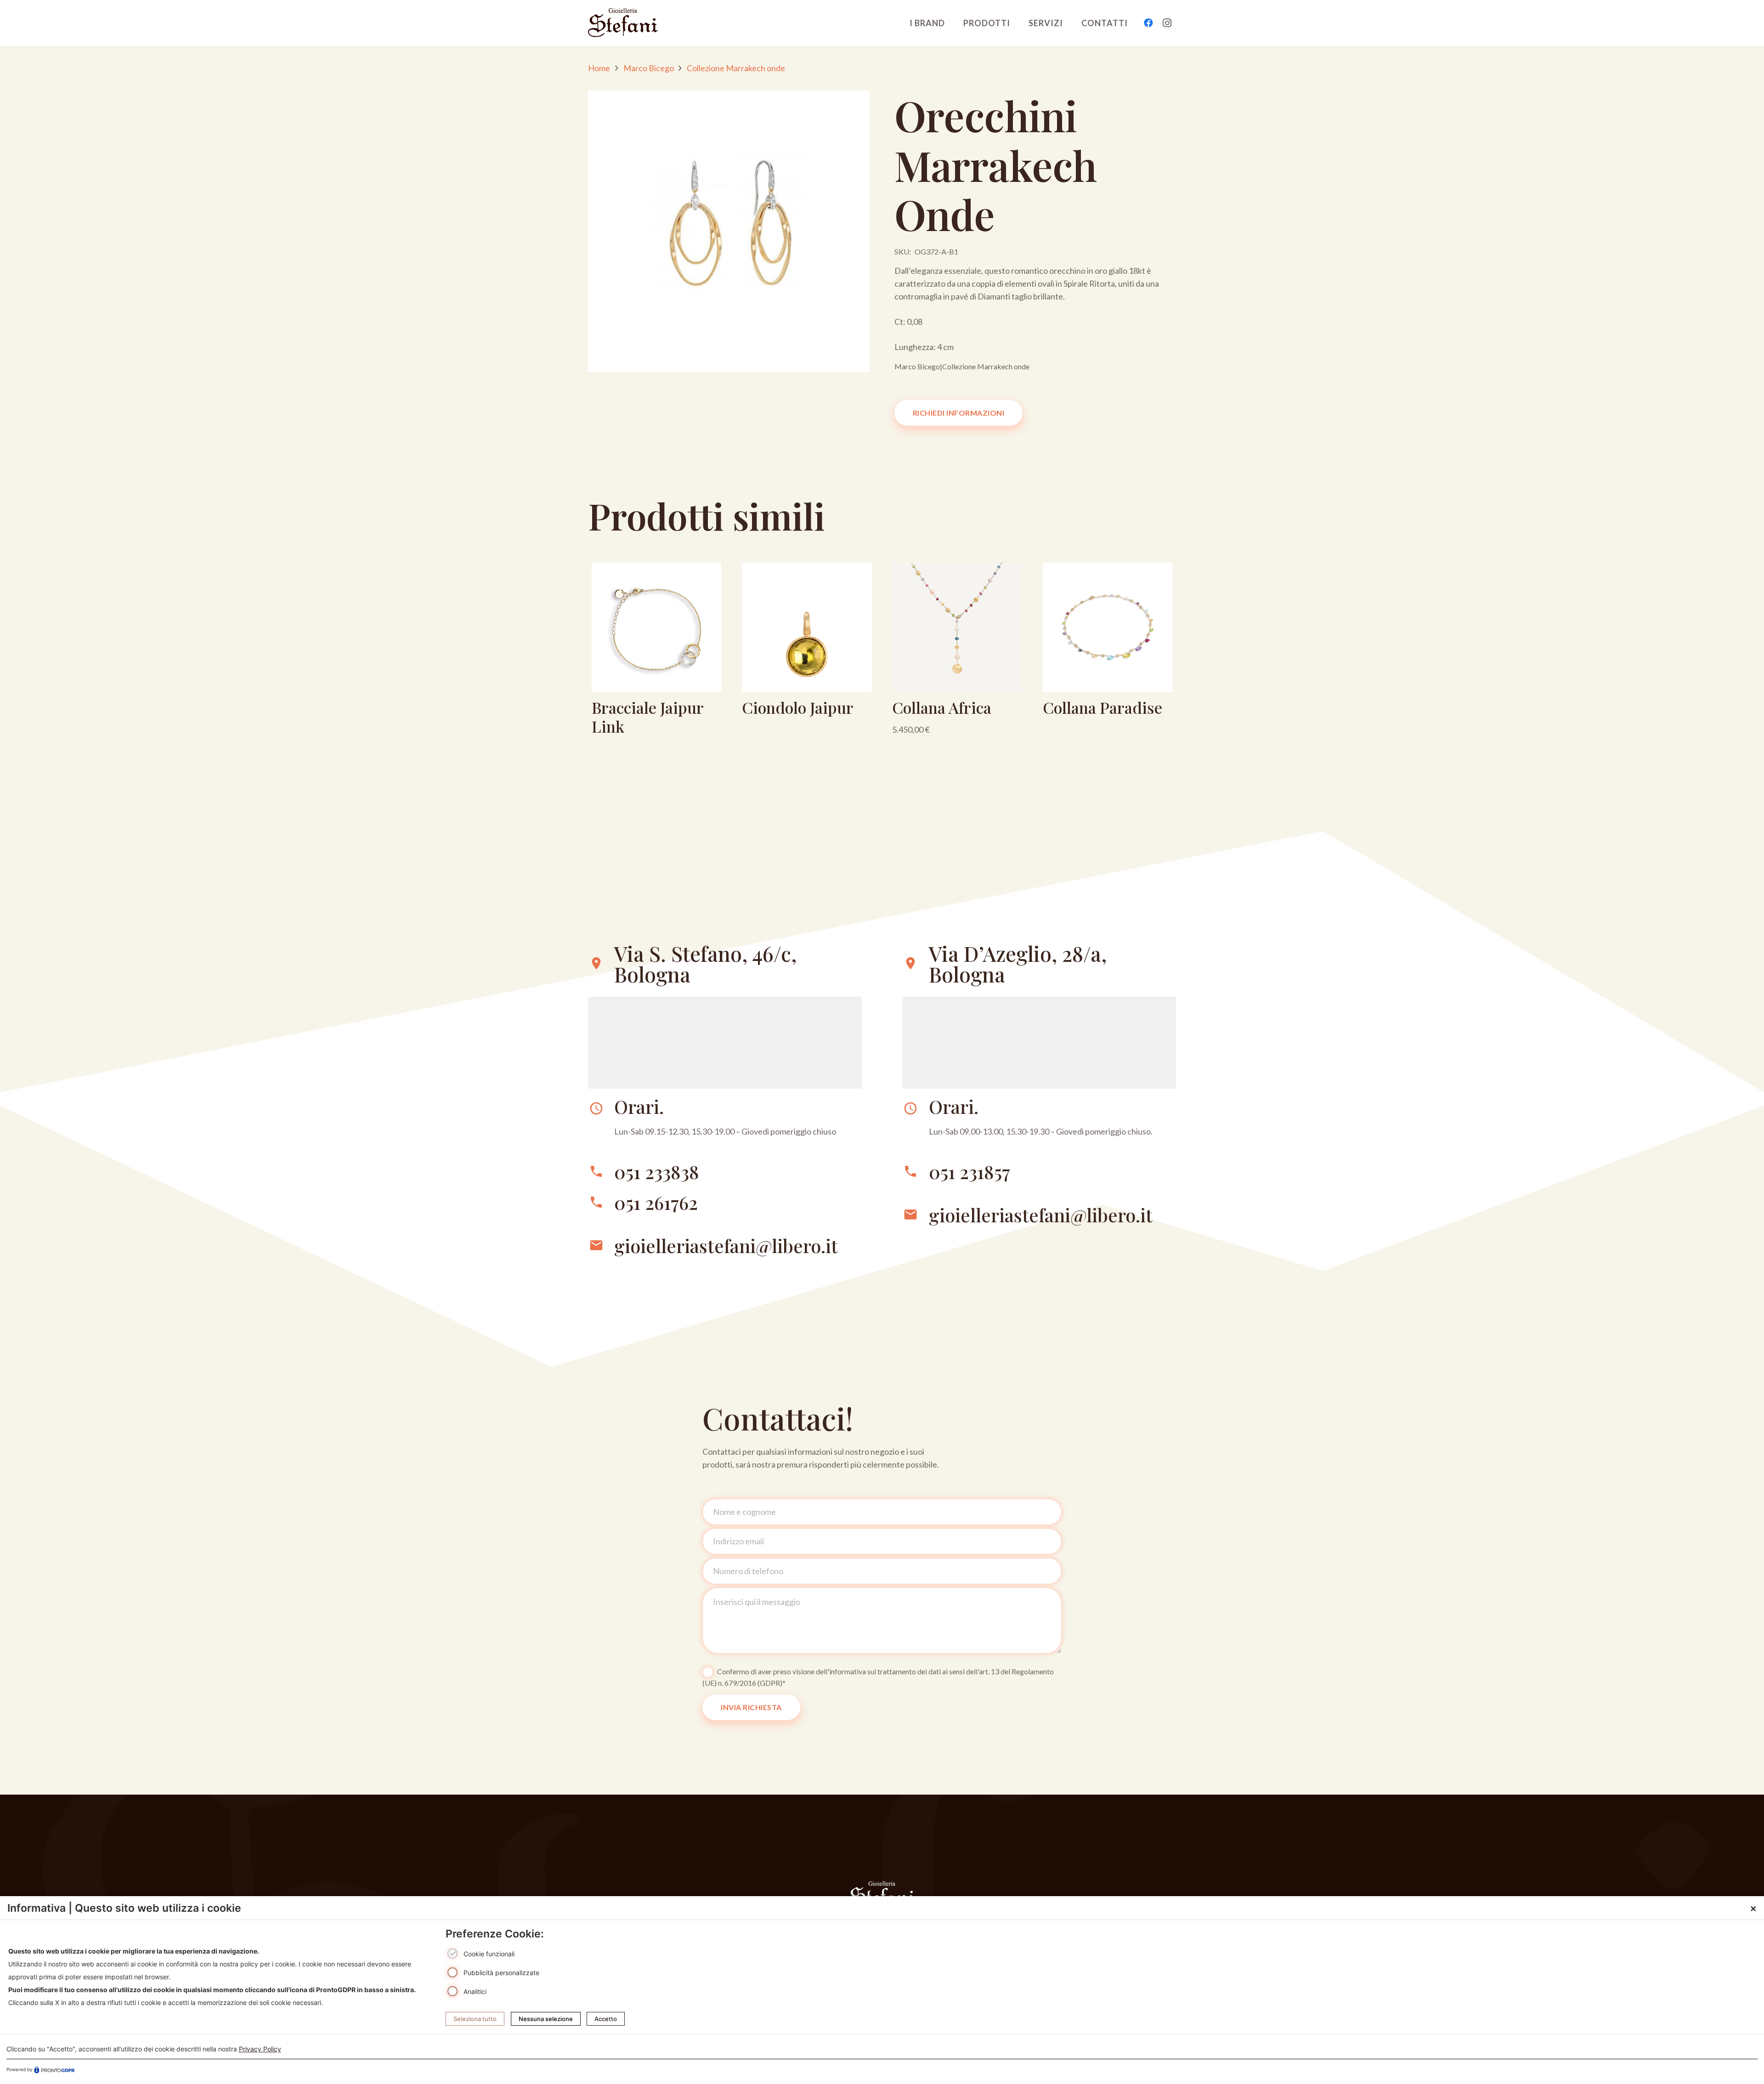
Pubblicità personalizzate (501, 1973)
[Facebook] (1148, 23)
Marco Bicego (649, 68)
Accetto (606, 2019)
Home (599, 68)
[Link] (656, 652)
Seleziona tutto (475, 2019)
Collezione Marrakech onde (736, 68)
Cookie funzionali (489, 1954)
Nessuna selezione (546, 2019)
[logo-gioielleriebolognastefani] (623, 23)
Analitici (475, 1991)
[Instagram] (1167, 23)
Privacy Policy (260, 2049)
